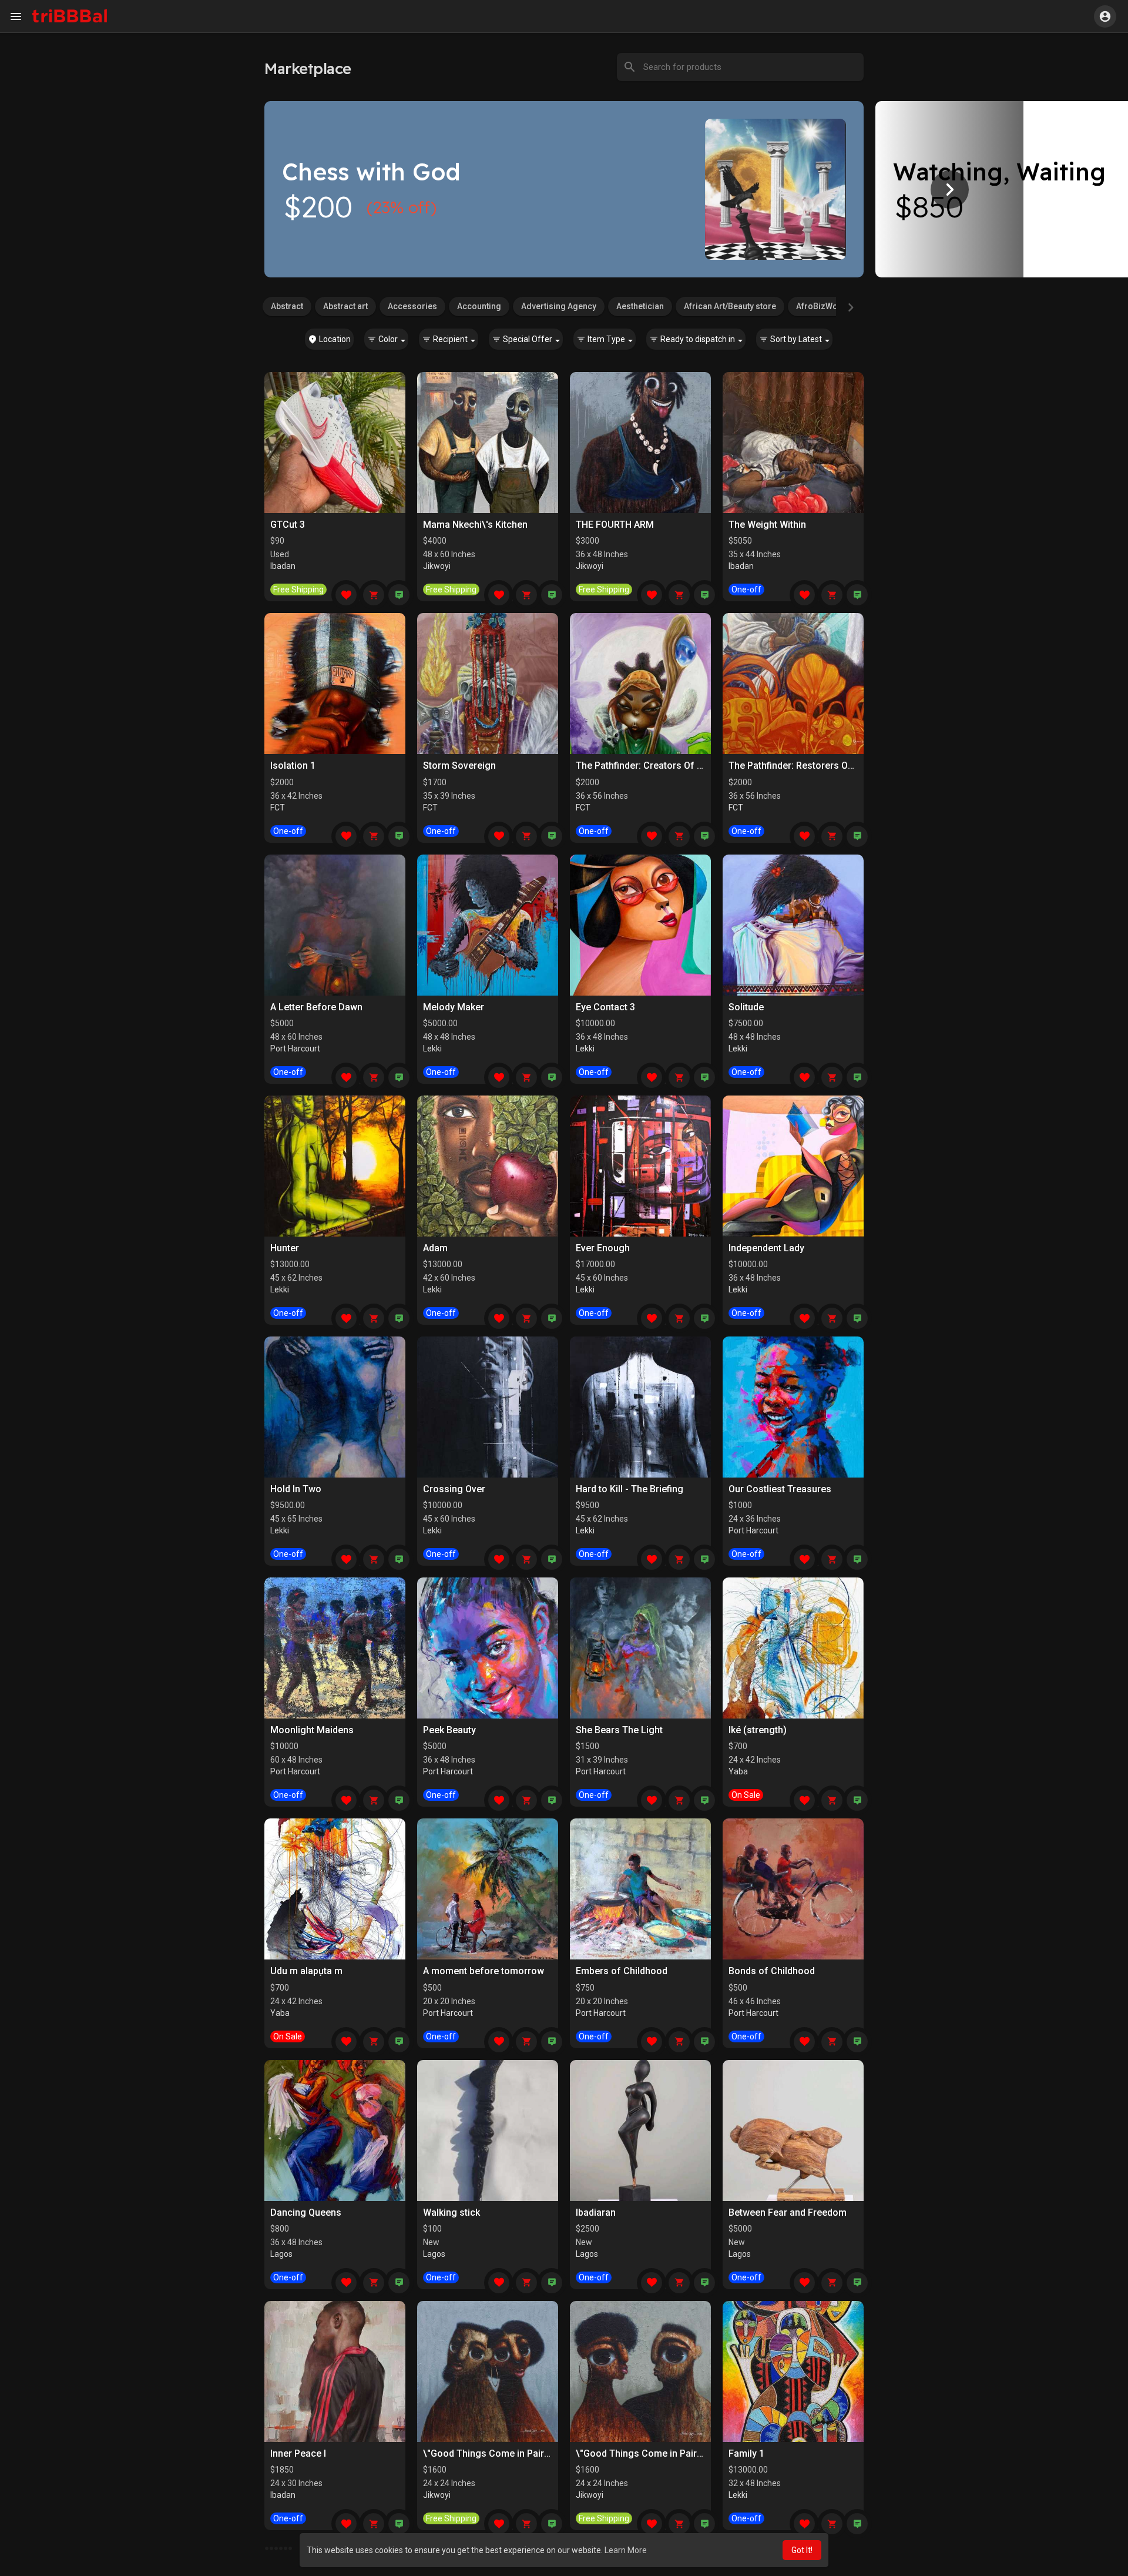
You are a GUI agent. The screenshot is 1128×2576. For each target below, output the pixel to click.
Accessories (412, 306)
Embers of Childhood (622, 1971)
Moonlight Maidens (312, 1730)
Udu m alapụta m (306, 1971)
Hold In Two (296, 1489)
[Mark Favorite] (346, 595)
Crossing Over (454, 1489)
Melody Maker (454, 1007)
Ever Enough (603, 1248)
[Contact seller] (399, 595)
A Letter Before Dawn (316, 1007)
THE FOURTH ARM (615, 525)
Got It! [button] (802, 2550)
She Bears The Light (619, 1730)
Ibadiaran (596, 2212)
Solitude (746, 1007)
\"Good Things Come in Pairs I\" (645, 2453)
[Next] (949, 189)
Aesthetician (640, 306)
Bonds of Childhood (772, 1971)
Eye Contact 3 (605, 1007)
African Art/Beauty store (730, 306)
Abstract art (345, 306)
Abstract (287, 306)
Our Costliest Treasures (780, 1489)
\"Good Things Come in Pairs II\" (493, 2453)
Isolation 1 (293, 766)
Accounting (479, 306)
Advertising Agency (559, 306)
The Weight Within (767, 525)
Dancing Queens (306, 2212)
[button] (1105, 16)
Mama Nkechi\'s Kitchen (475, 525)
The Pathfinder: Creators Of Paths (649, 766)
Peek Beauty (449, 1730)
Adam (435, 1248)
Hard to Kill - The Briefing (630, 1489)
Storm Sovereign (459, 766)
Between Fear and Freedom (788, 2212)
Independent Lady (766, 1248)
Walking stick (451, 2212)
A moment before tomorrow (484, 1971)
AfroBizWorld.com (832, 306)
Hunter (285, 1248)
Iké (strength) (758, 1730)
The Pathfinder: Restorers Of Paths (804, 766)
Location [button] (334, 339)
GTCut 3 (288, 525)
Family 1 (746, 2453)
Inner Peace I (298, 2453)
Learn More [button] (626, 2550)
